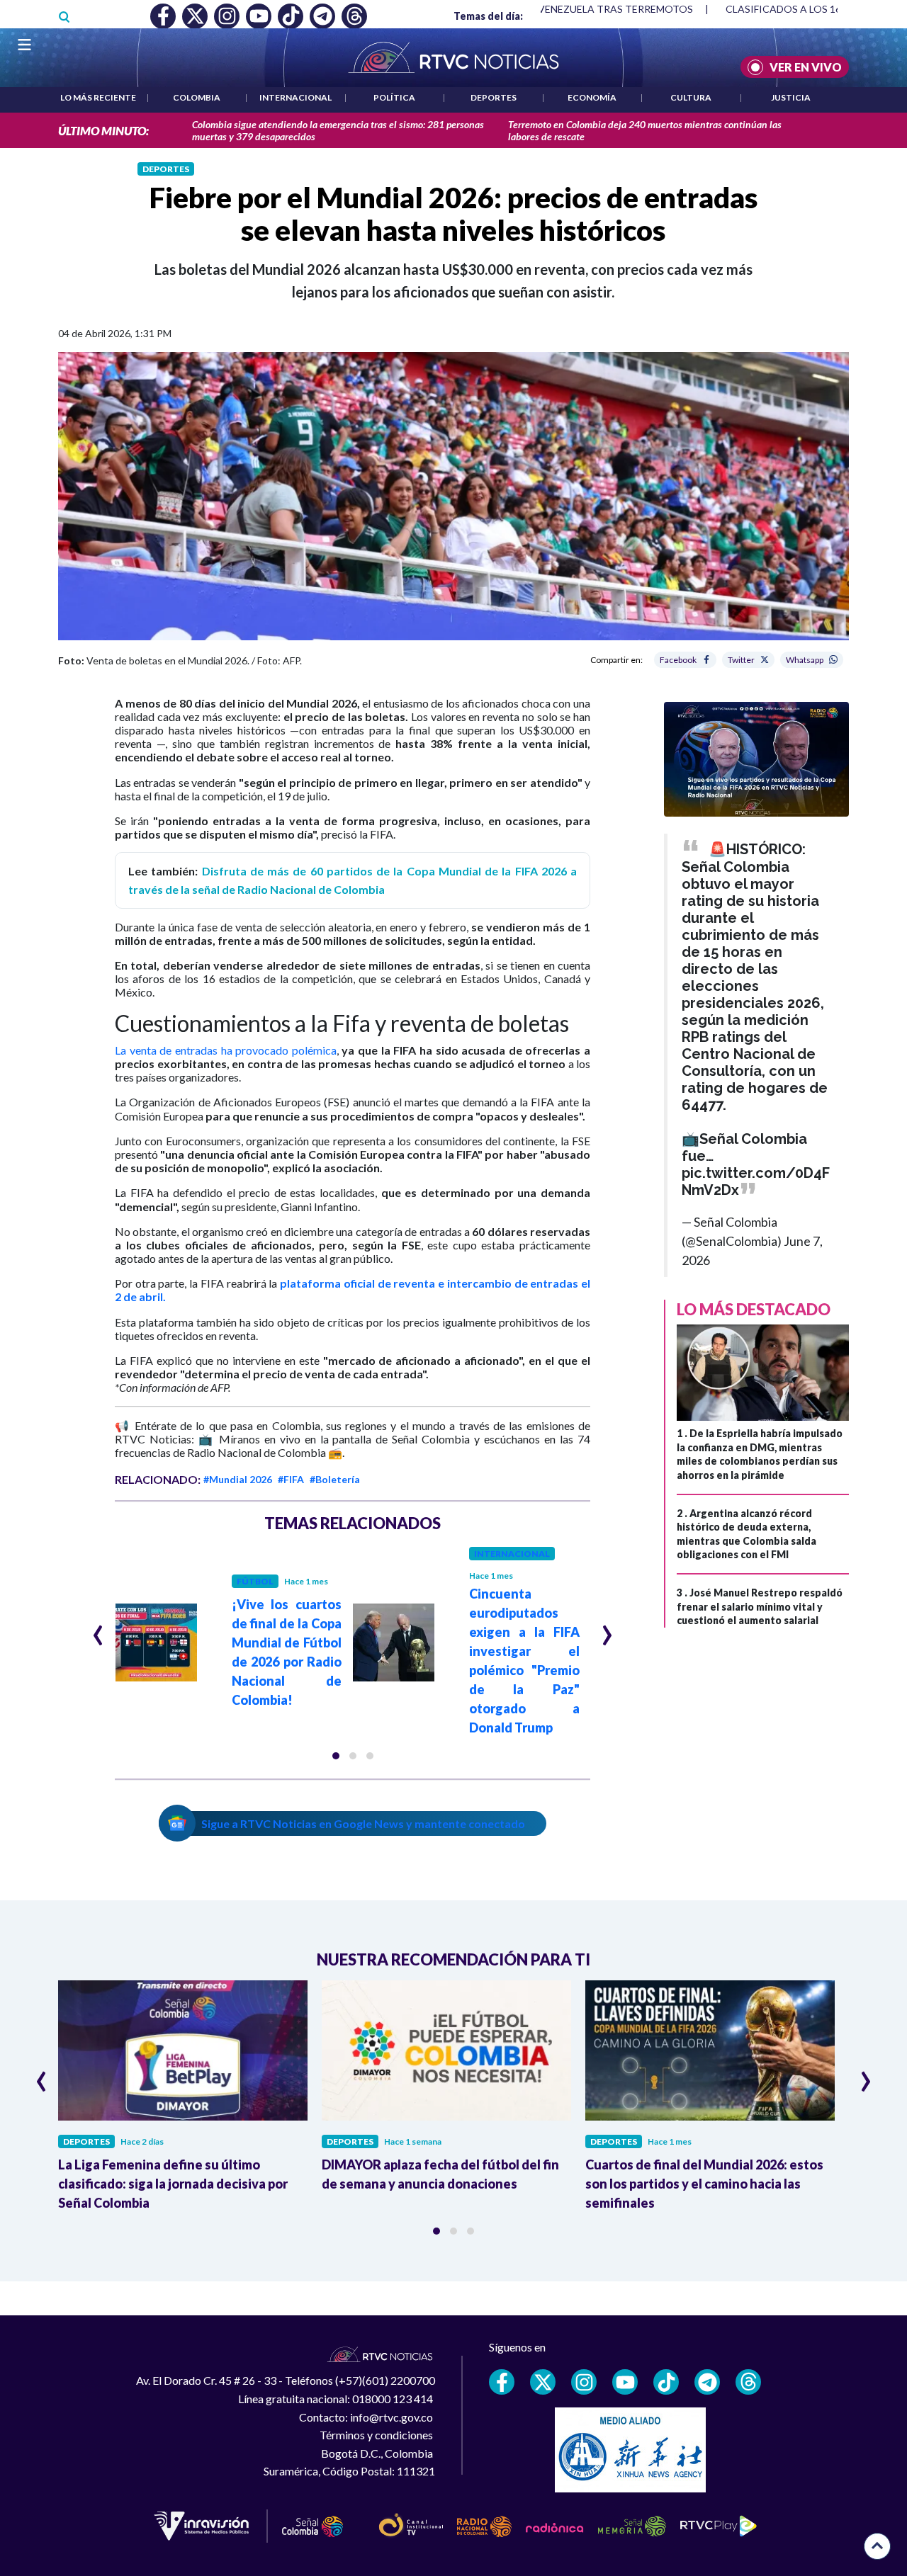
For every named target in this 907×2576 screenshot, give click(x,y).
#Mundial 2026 (238, 1479)
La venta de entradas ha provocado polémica (226, 1050)
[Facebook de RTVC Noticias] (502, 2382)
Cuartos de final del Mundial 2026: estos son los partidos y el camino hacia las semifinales (704, 2184)
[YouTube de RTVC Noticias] (625, 2382)
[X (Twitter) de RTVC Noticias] (543, 2382)
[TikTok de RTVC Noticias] (666, 2382)
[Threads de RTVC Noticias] (748, 2382)
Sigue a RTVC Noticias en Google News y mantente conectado (363, 1823)
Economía (592, 97)
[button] (336, 1756)
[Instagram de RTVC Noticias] (584, 2382)
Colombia (197, 97)
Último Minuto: (103, 131)
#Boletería (335, 1479)
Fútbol (255, 1581)
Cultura (691, 97)
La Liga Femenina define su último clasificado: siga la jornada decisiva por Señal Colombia (173, 2184)
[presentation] (98, 1629)
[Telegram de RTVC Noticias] (707, 2382)
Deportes (494, 97)
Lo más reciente (98, 97)
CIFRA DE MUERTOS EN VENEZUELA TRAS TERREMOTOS (560, 9)
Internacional (295, 97)
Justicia (791, 97)
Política (394, 97)
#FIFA (291, 1479)
